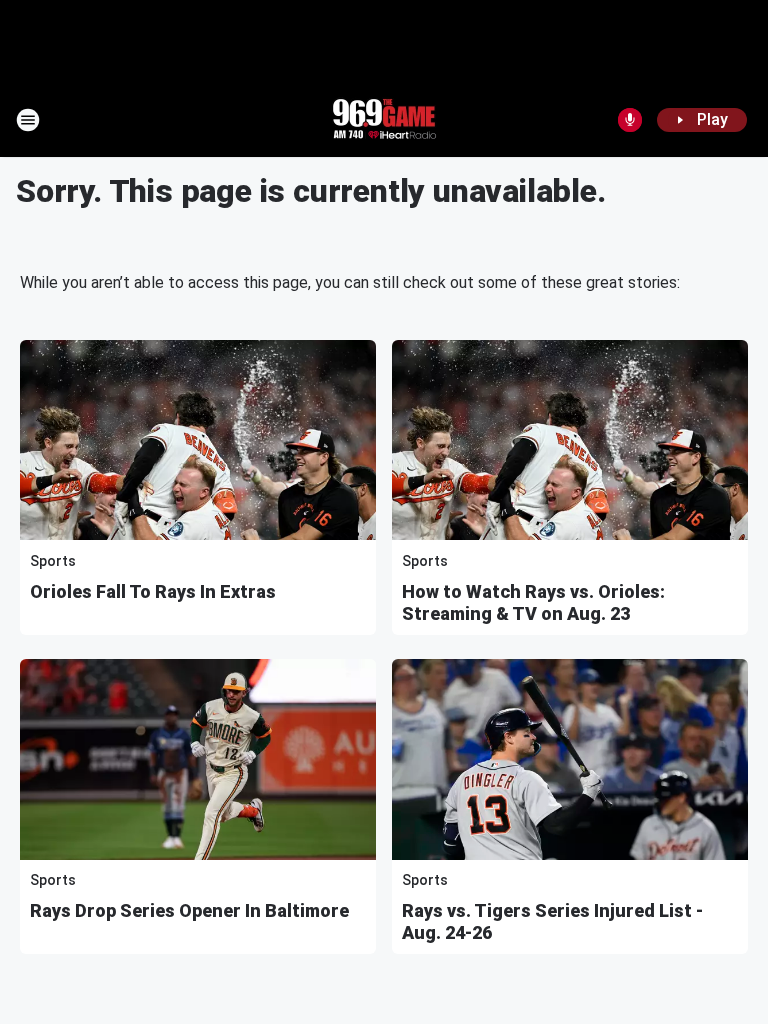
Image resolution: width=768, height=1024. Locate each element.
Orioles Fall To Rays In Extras (153, 591)
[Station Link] (384, 120)
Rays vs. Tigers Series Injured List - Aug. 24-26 (552, 921)
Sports (53, 561)
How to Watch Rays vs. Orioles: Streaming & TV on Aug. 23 (533, 602)
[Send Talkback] (630, 120)
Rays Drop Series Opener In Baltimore (189, 910)
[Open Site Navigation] (28, 120)
